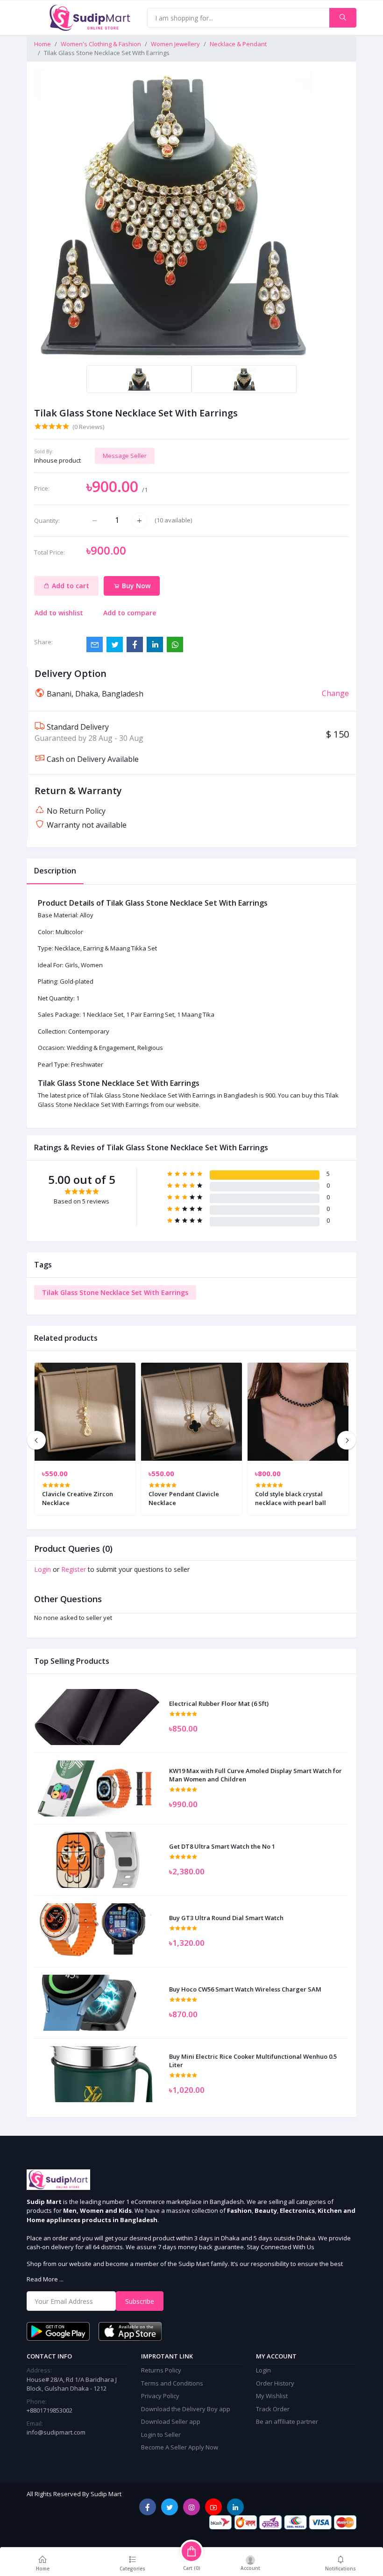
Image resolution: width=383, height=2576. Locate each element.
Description (55, 871)
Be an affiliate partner (287, 2421)
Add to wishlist (59, 613)
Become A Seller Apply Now (180, 2447)
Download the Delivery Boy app (186, 2409)
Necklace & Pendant (238, 44)
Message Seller (125, 456)
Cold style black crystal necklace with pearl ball (291, 1498)
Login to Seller (161, 2435)
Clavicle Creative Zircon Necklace (78, 1498)
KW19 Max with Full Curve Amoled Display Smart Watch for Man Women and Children (255, 1775)
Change (335, 693)
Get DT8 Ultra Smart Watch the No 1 (222, 1846)
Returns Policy (161, 2370)
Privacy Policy (160, 2396)
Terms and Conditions (172, 2383)
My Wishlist (272, 2396)
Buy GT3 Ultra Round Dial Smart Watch (226, 1918)
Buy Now (135, 586)
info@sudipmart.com (56, 2432)
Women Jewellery (175, 44)
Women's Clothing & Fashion (101, 44)
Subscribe (140, 2301)
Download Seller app (171, 2421)
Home (43, 44)
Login (43, 1569)
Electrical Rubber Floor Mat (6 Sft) (219, 1703)
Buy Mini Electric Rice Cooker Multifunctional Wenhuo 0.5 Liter (253, 2061)
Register (74, 1569)
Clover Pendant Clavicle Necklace (184, 1498)
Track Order (273, 2409)
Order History (275, 2383)
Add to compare (130, 613)
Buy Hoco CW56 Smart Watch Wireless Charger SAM (245, 1989)
